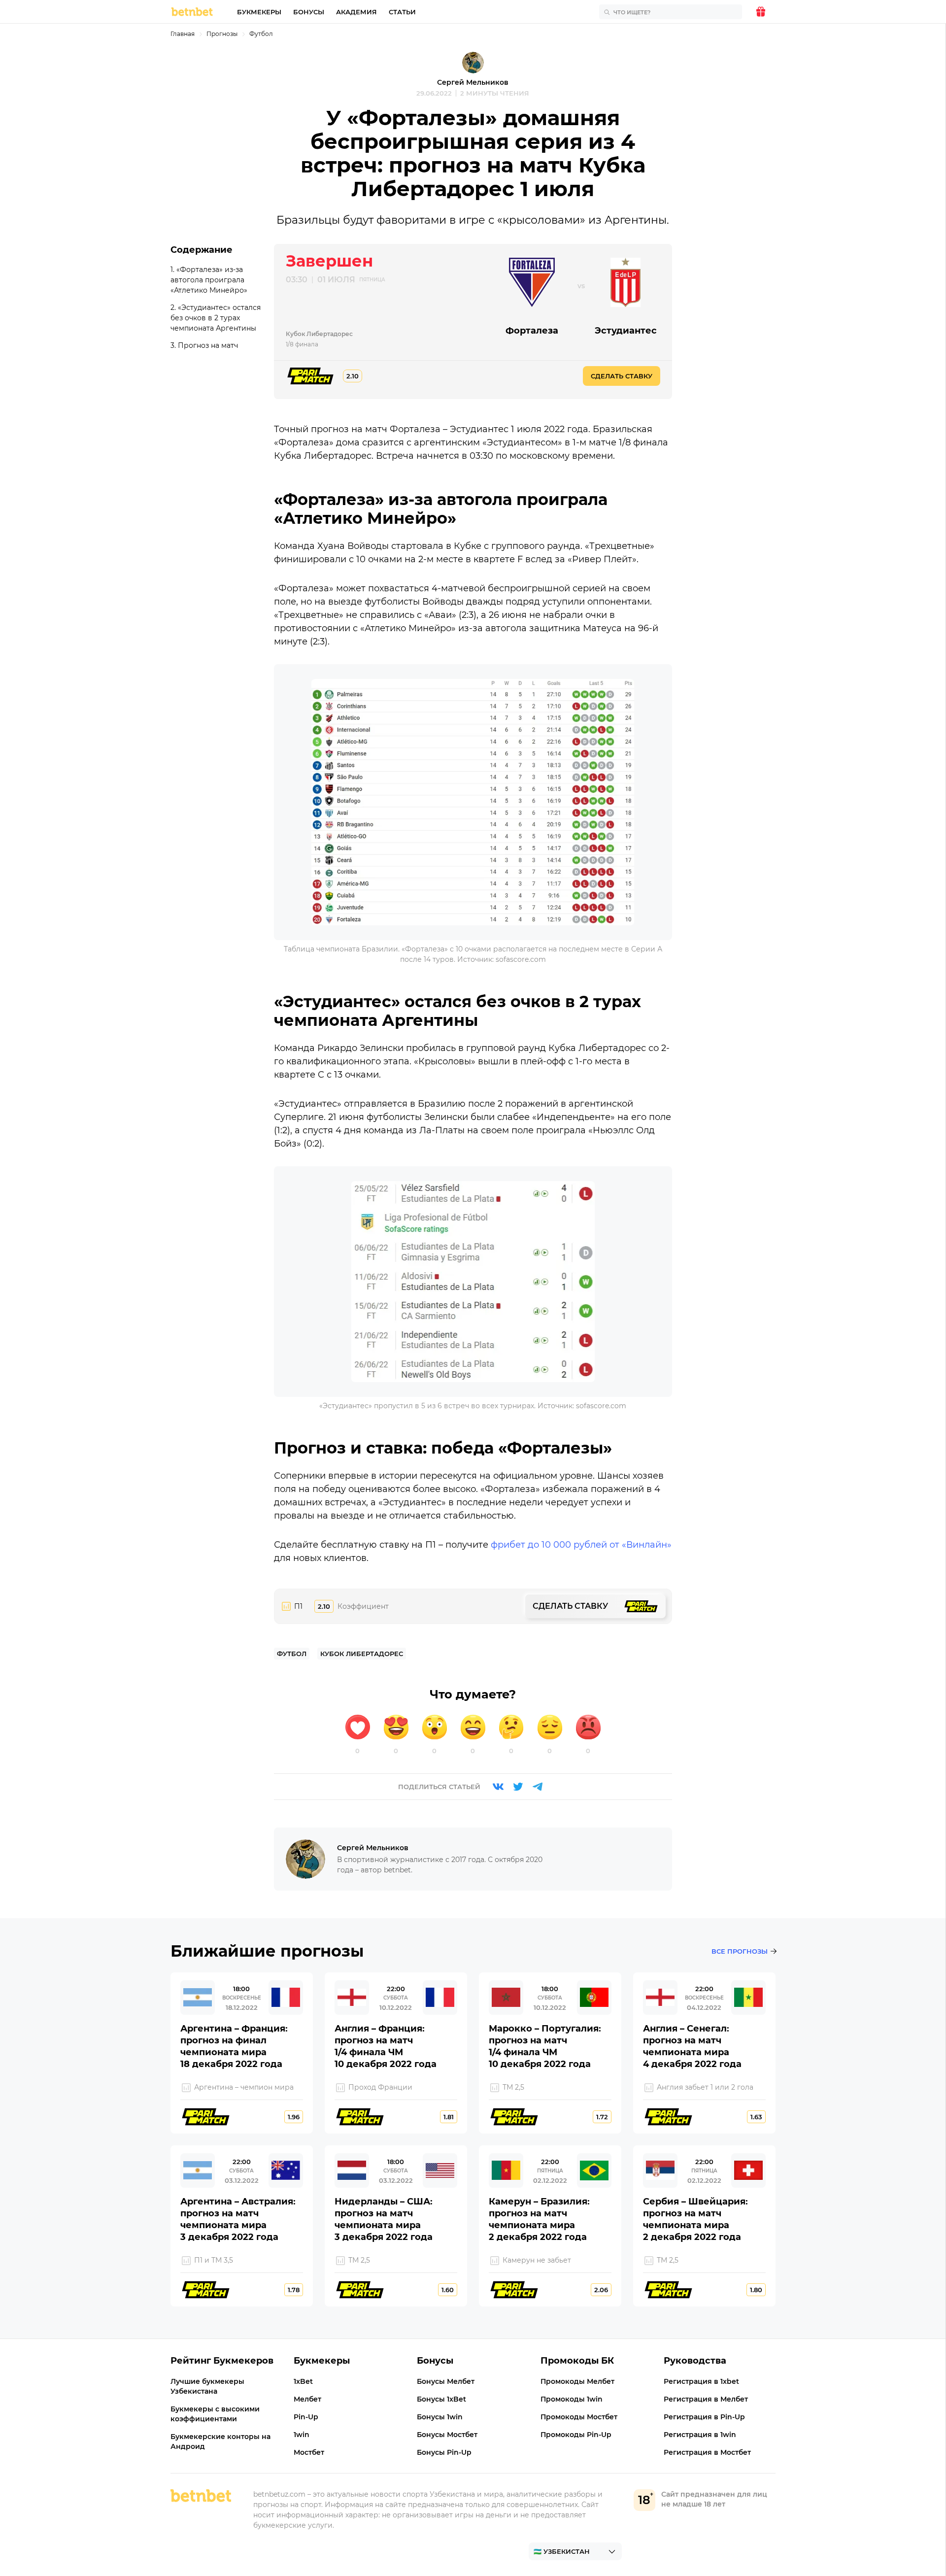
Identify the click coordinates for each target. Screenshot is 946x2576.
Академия (356, 12)
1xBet (303, 2381)
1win (302, 2435)
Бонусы (309, 12)
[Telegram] (538, 1787)
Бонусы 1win (440, 2417)
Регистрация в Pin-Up (704, 2417)
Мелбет (307, 2399)
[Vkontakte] (498, 1787)
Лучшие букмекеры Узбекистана (207, 2386)
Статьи (402, 12)
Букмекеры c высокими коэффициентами (215, 2414)
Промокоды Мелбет (577, 2381)
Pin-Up (306, 2417)
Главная (183, 34)
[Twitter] (518, 1787)
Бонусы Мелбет (446, 2381)
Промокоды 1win (572, 2399)
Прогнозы (222, 34)
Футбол (261, 34)
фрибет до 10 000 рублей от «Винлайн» (581, 1545)
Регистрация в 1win (700, 2435)
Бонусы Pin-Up (444, 2452)
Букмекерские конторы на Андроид (220, 2441)
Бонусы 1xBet (441, 2399)
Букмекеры (259, 12)
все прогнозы (740, 1951)
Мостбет (309, 2452)
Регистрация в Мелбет (706, 2399)
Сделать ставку (622, 376)
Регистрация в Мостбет (707, 2452)
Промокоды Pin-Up (576, 2435)
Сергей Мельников (473, 82)
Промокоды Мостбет (579, 2417)
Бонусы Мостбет (447, 2435)
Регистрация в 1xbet (701, 2381)
